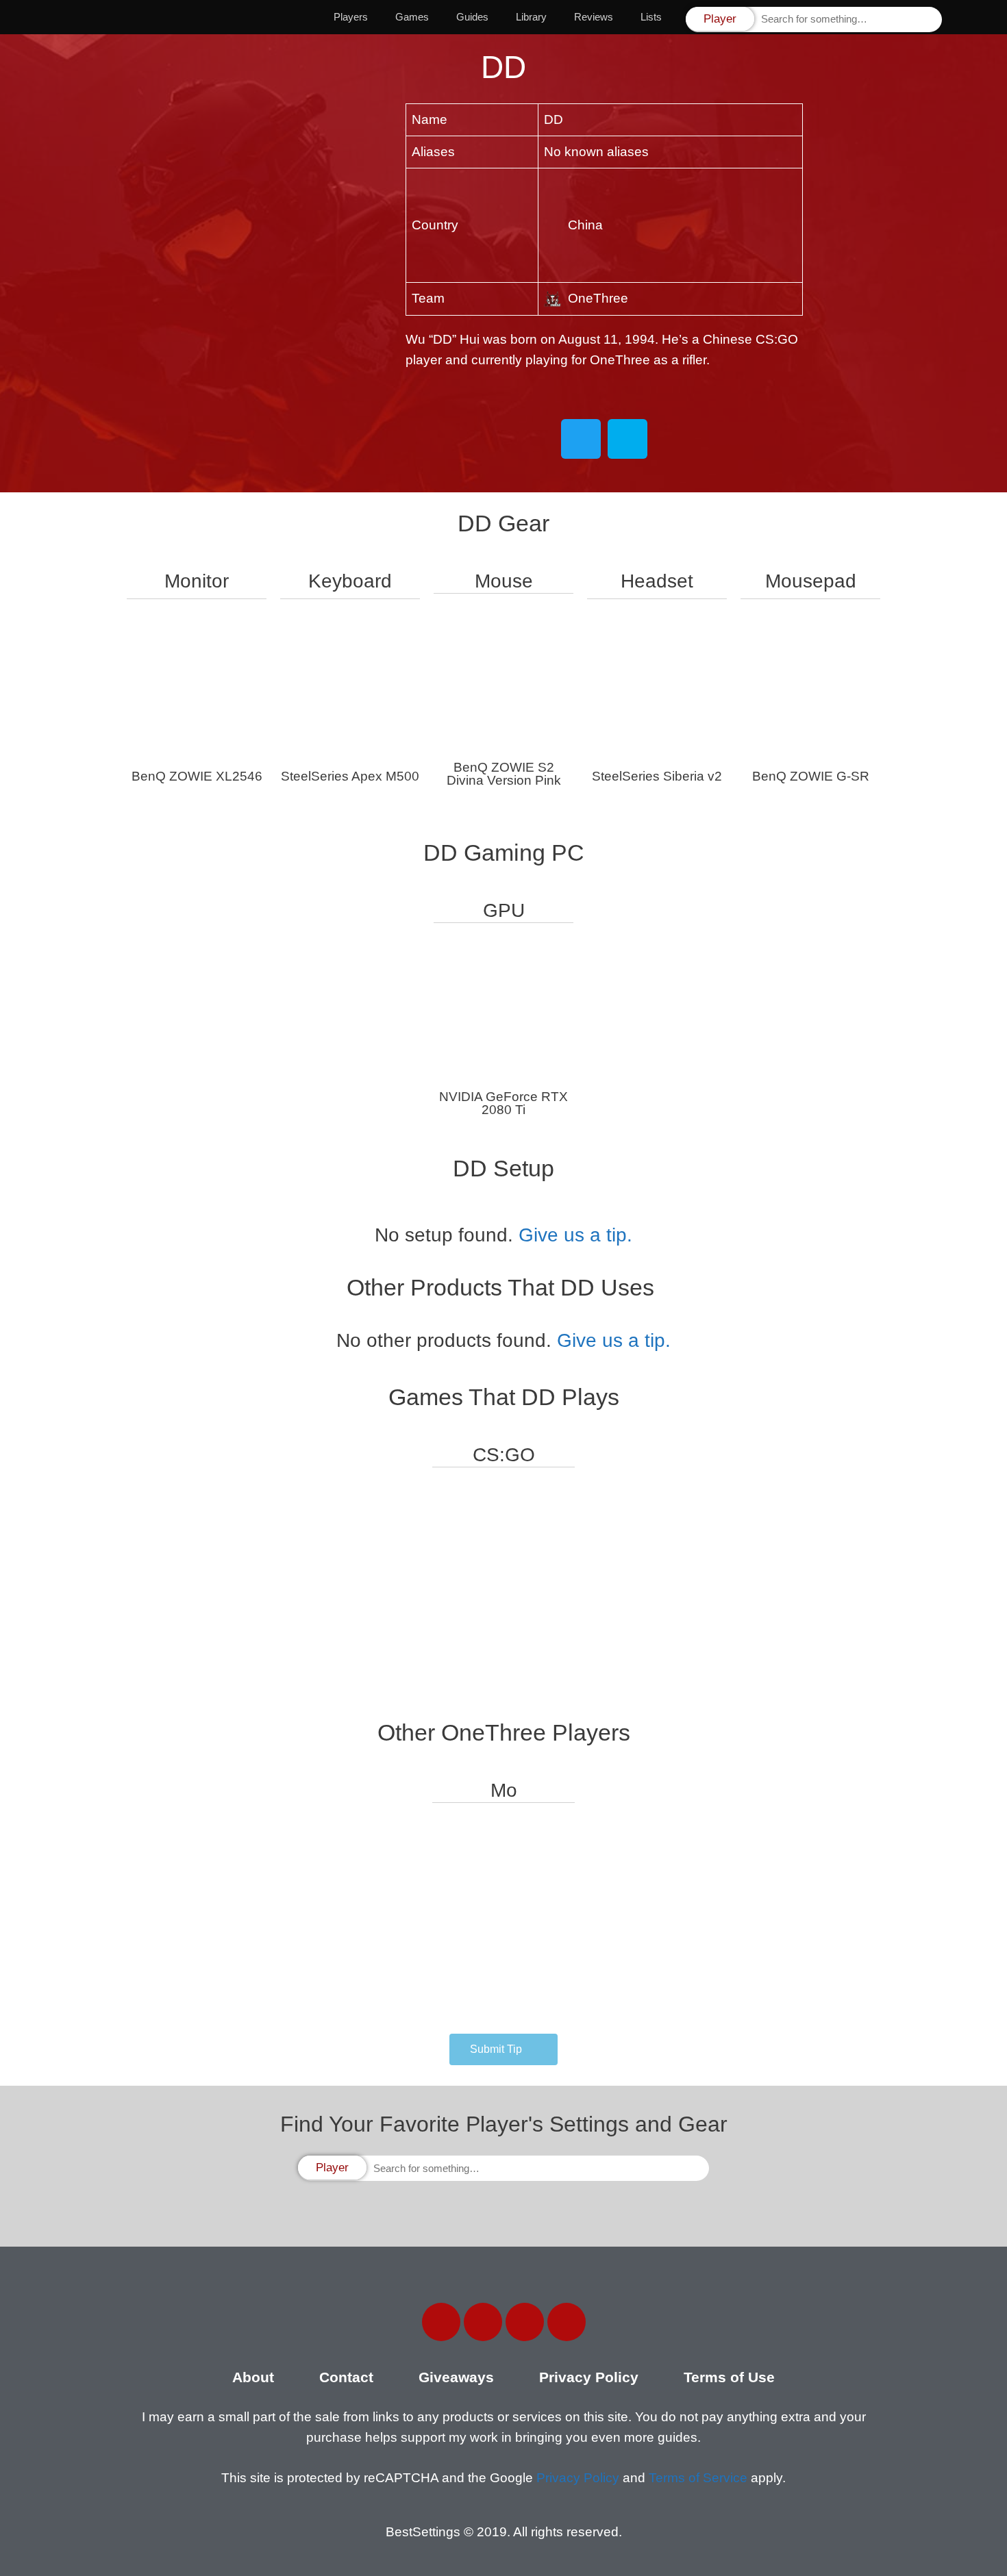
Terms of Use (729, 2377)
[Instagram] (525, 2322)
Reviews (594, 17)
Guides (472, 17)
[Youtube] (567, 2322)
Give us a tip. (575, 1235)
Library (531, 17)
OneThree (598, 298)
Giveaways (456, 2377)
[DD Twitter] (581, 439)
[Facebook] (441, 2322)
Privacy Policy (589, 2377)
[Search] (930, 20)
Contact (346, 2377)
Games (412, 17)
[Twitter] (483, 2322)
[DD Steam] (627, 439)
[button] (503, 2049)
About (253, 2377)
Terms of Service (698, 2478)
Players (351, 17)
